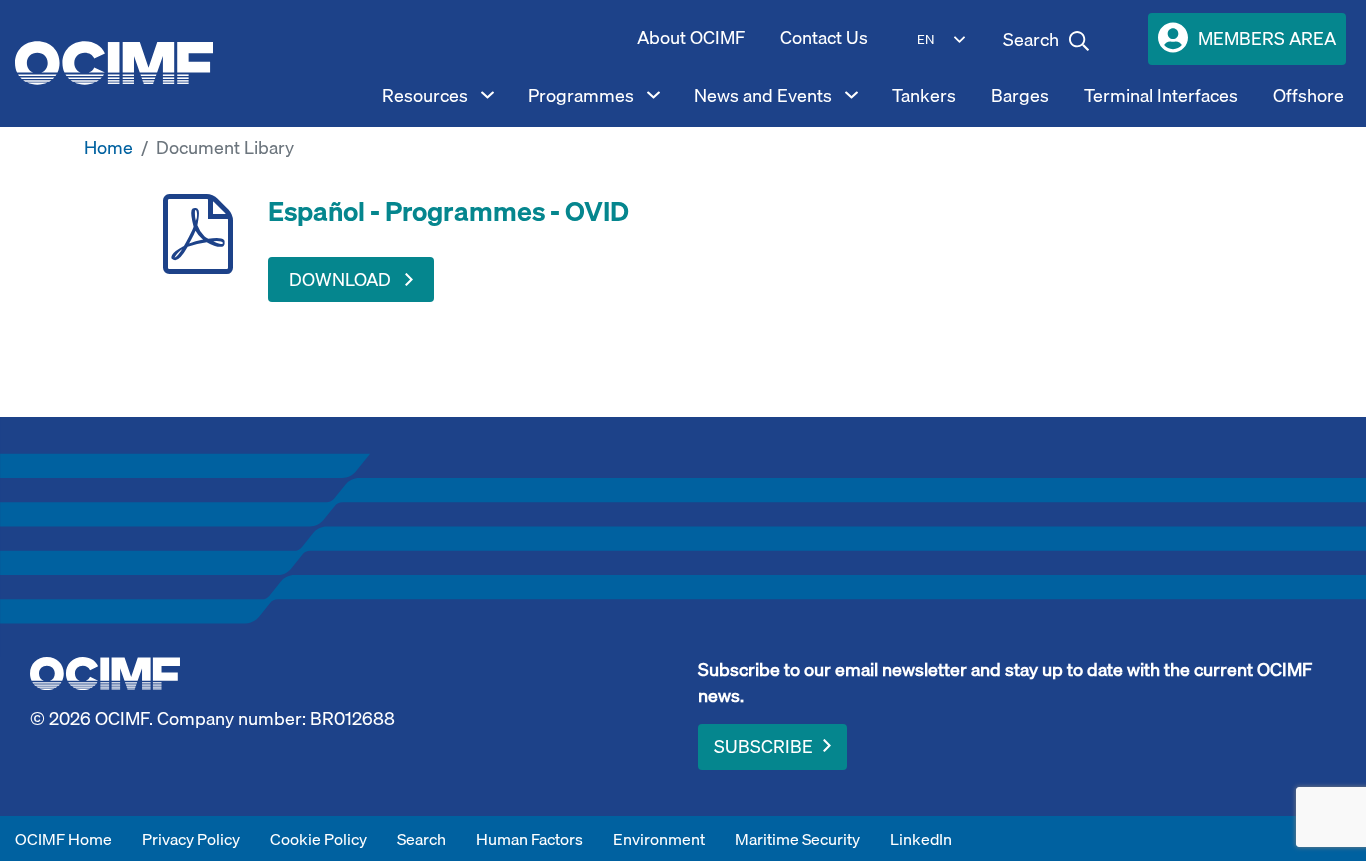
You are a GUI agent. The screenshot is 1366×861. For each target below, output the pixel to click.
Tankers (924, 95)
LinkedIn (921, 839)
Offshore (1308, 95)
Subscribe (763, 746)
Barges (1020, 95)
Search (421, 839)
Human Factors (529, 839)
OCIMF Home (63, 839)
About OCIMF (691, 37)
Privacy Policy (191, 839)
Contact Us (824, 37)
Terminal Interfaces (1161, 95)
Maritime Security (797, 839)
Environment (659, 839)
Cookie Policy (318, 839)
